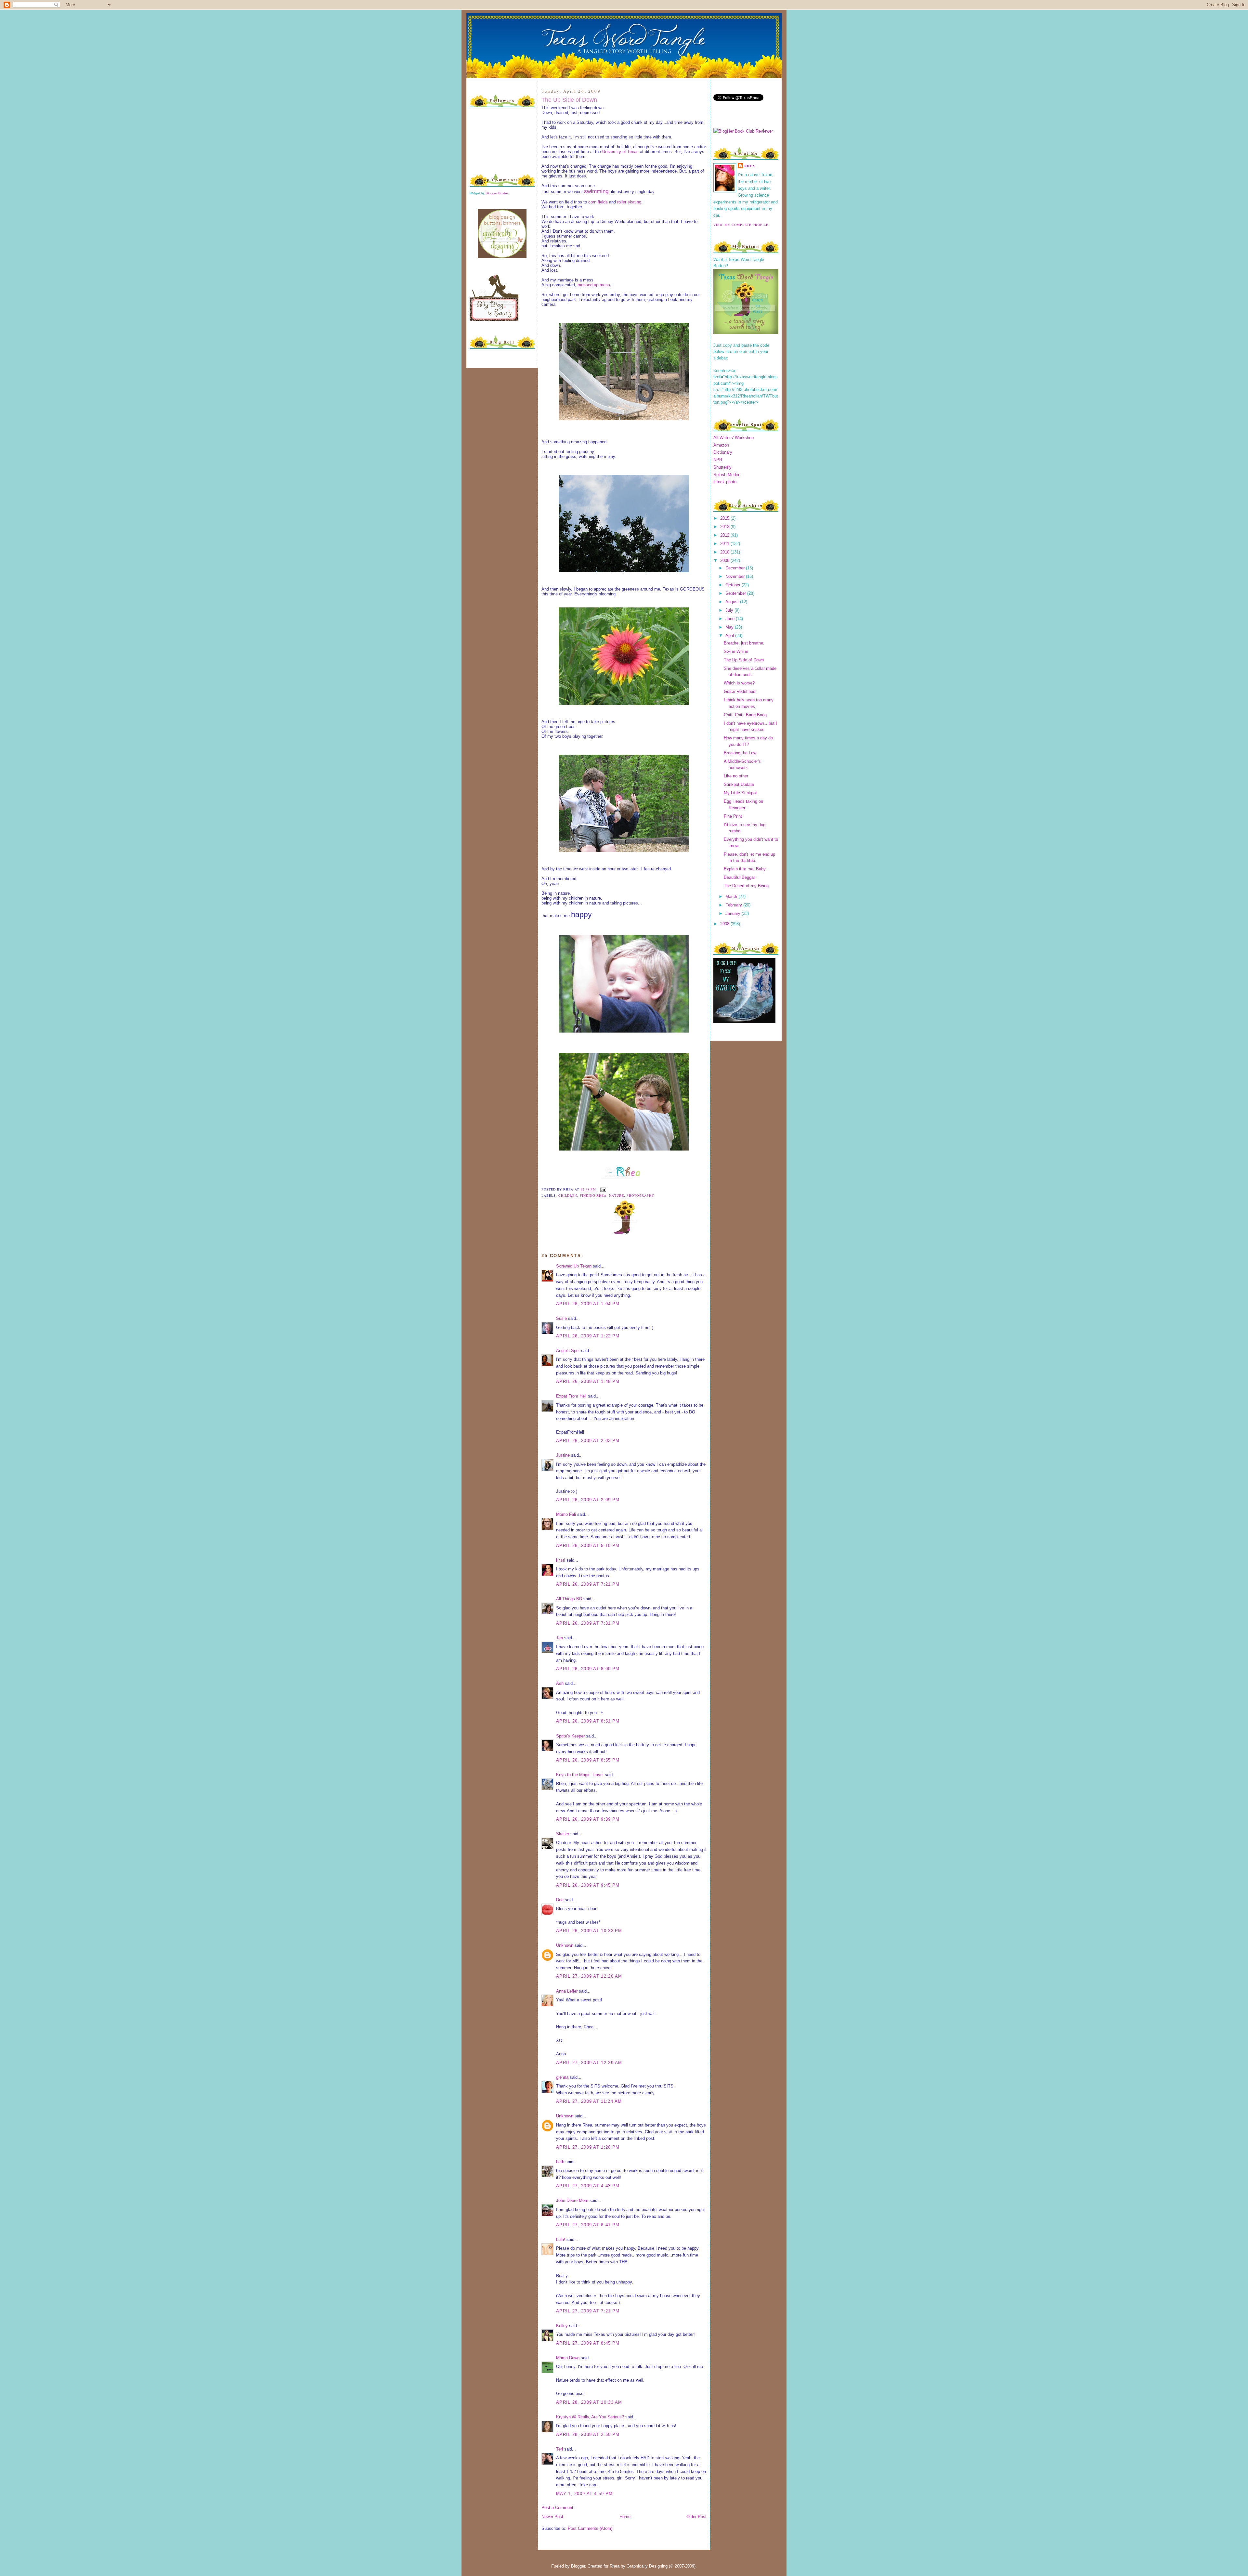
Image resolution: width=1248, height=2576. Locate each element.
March (732, 897)
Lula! (561, 2239)
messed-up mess (594, 285)
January (734, 913)
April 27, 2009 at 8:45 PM (588, 2343)
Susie (561, 1318)
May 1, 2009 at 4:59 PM (585, 2494)
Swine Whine (736, 651)
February (734, 905)
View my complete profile (741, 225)
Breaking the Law (740, 753)
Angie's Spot (568, 1351)
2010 (725, 552)
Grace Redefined (740, 691)
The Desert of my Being (746, 886)
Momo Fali (566, 1514)
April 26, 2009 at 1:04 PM (588, 1304)
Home (625, 2517)
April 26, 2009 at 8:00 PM (588, 1669)
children (568, 1195)
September (736, 593)
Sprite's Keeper (570, 1736)
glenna (562, 2077)
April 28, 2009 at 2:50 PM (588, 2434)
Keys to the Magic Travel (580, 1775)
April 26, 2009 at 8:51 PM (588, 1721)
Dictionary (723, 452)
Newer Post (552, 2517)
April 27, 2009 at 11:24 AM (589, 2101)
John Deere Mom (572, 2200)
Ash (560, 1683)
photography (640, 1195)
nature (616, 1195)
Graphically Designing (647, 2566)
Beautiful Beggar (739, 877)
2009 (725, 560)
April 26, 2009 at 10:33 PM (589, 1931)
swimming (596, 191)
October (734, 585)
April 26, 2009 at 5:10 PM (588, 1546)
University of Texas (620, 152)
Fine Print (733, 816)
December (736, 568)
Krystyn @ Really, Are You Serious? (590, 2417)
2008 (725, 924)
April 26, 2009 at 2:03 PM (588, 1441)
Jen (559, 1638)
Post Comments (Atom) (590, 2528)
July (730, 610)
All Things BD (569, 1599)
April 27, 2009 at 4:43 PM (588, 2186)
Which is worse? (739, 683)
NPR (718, 460)
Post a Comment (557, 2508)
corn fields (598, 202)
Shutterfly (722, 467)
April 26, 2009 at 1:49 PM (588, 1381)
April (730, 636)
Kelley (562, 2326)
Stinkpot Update (739, 784)
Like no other (736, 776)
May (730, 627)
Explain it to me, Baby (745, 869)
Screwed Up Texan (574, 1266)
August (733, 602)
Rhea (750, 166)
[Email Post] (602, 1189)
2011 (725, 544)
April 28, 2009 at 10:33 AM (589, 2402)
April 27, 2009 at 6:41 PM (588, 2225)
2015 (725, 518)
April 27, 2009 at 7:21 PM (588, 2311)
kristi (561, 1560)
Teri (559, 2449)
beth (560, 2162)
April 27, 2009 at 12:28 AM (589, 1976)
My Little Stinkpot (740, 793)
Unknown (565, 1945)
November (736, 576)
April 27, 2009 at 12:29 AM (589, 2063)
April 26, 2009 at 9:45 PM (588, 1885)
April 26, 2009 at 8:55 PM (588, 1760)
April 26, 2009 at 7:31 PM (588, 1623)
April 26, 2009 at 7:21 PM (588, 1584)
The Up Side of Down (569, 100)
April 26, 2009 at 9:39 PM (588, 1819)
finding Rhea (593, 1195)
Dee (560, 1900)
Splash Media (726, 475)
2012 (725, 535)
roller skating (629, 202)
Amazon (721, 445)
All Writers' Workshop (734, 438)
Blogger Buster (497, 193)
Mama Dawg (568, 2358)
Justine (563, 1455)
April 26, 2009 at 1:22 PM (588, 1336)
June (731, 619)
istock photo (725, 482)
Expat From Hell (571, 1396)
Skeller (563, 1834)
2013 (725, 527)
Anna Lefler (567, 1991)
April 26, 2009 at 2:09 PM (588, 1500)
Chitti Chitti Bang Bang (745, 715)
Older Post (696, 2517)
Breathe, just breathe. (744, 643)
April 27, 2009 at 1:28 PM (588, 2147)
